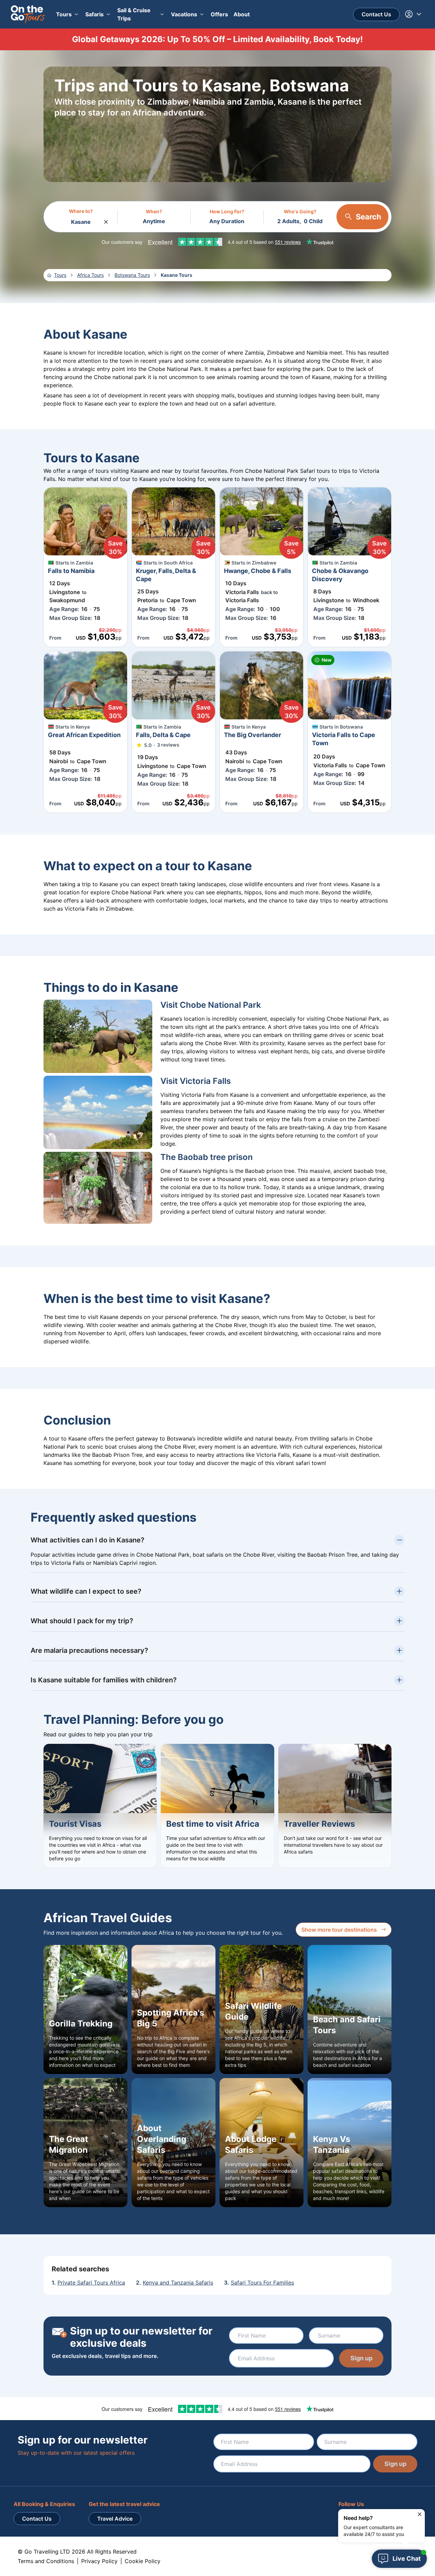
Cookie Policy (143, 2561)
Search (369, 217)
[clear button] (106, 220)
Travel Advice (115, 2519)
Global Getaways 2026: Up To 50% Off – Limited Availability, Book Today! (217, 39)
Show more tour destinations (339, 1930)
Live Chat (407, 2559)
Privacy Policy (99, 2561)
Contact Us (376, 14)
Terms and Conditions (46, 2561)
